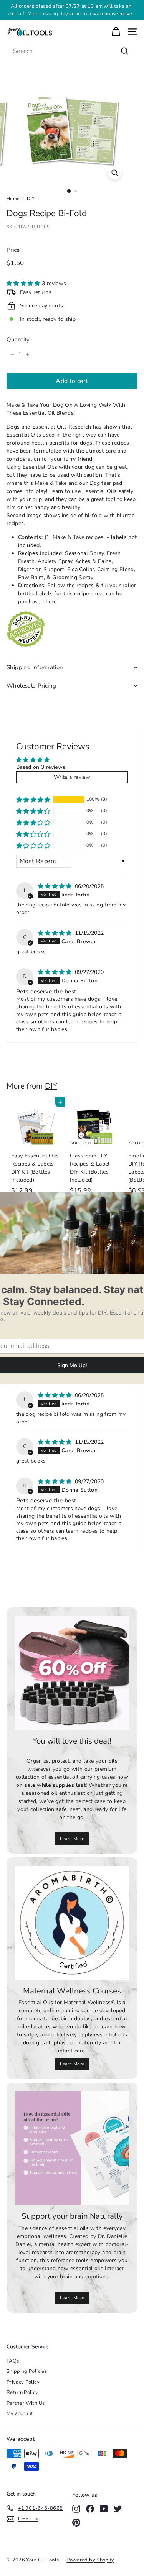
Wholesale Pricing (31, 686)
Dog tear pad (106, 483)
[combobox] (72, 51)
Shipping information (35, 667)
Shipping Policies (27, 2371)
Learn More (72, 1839)
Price (13, 250)
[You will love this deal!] (72, 1673)
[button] (24, 283)
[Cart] (116, 32)
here (51, 602)
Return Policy (22, 2392)
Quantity (18, 340)
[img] (56, 886)
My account (20, 2413)
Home (13, 199)
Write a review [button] (72, 777)
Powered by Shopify (90, 2560)
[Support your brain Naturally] (72, 2148)
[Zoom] (115, 173)
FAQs (13, 2361)
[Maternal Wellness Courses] (72, 1923)
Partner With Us (26, 2403)
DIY (31, 199)
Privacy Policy (23, 2382)
